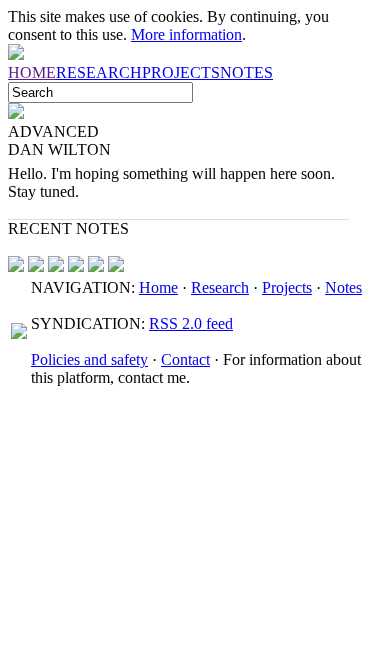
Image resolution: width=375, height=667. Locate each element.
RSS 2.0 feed (191, 323)
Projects (287, 287)
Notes (343, 287)
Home (158, 287)
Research (220, 287)
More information (186, 34)
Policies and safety (89, 359)
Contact (185, 359)
